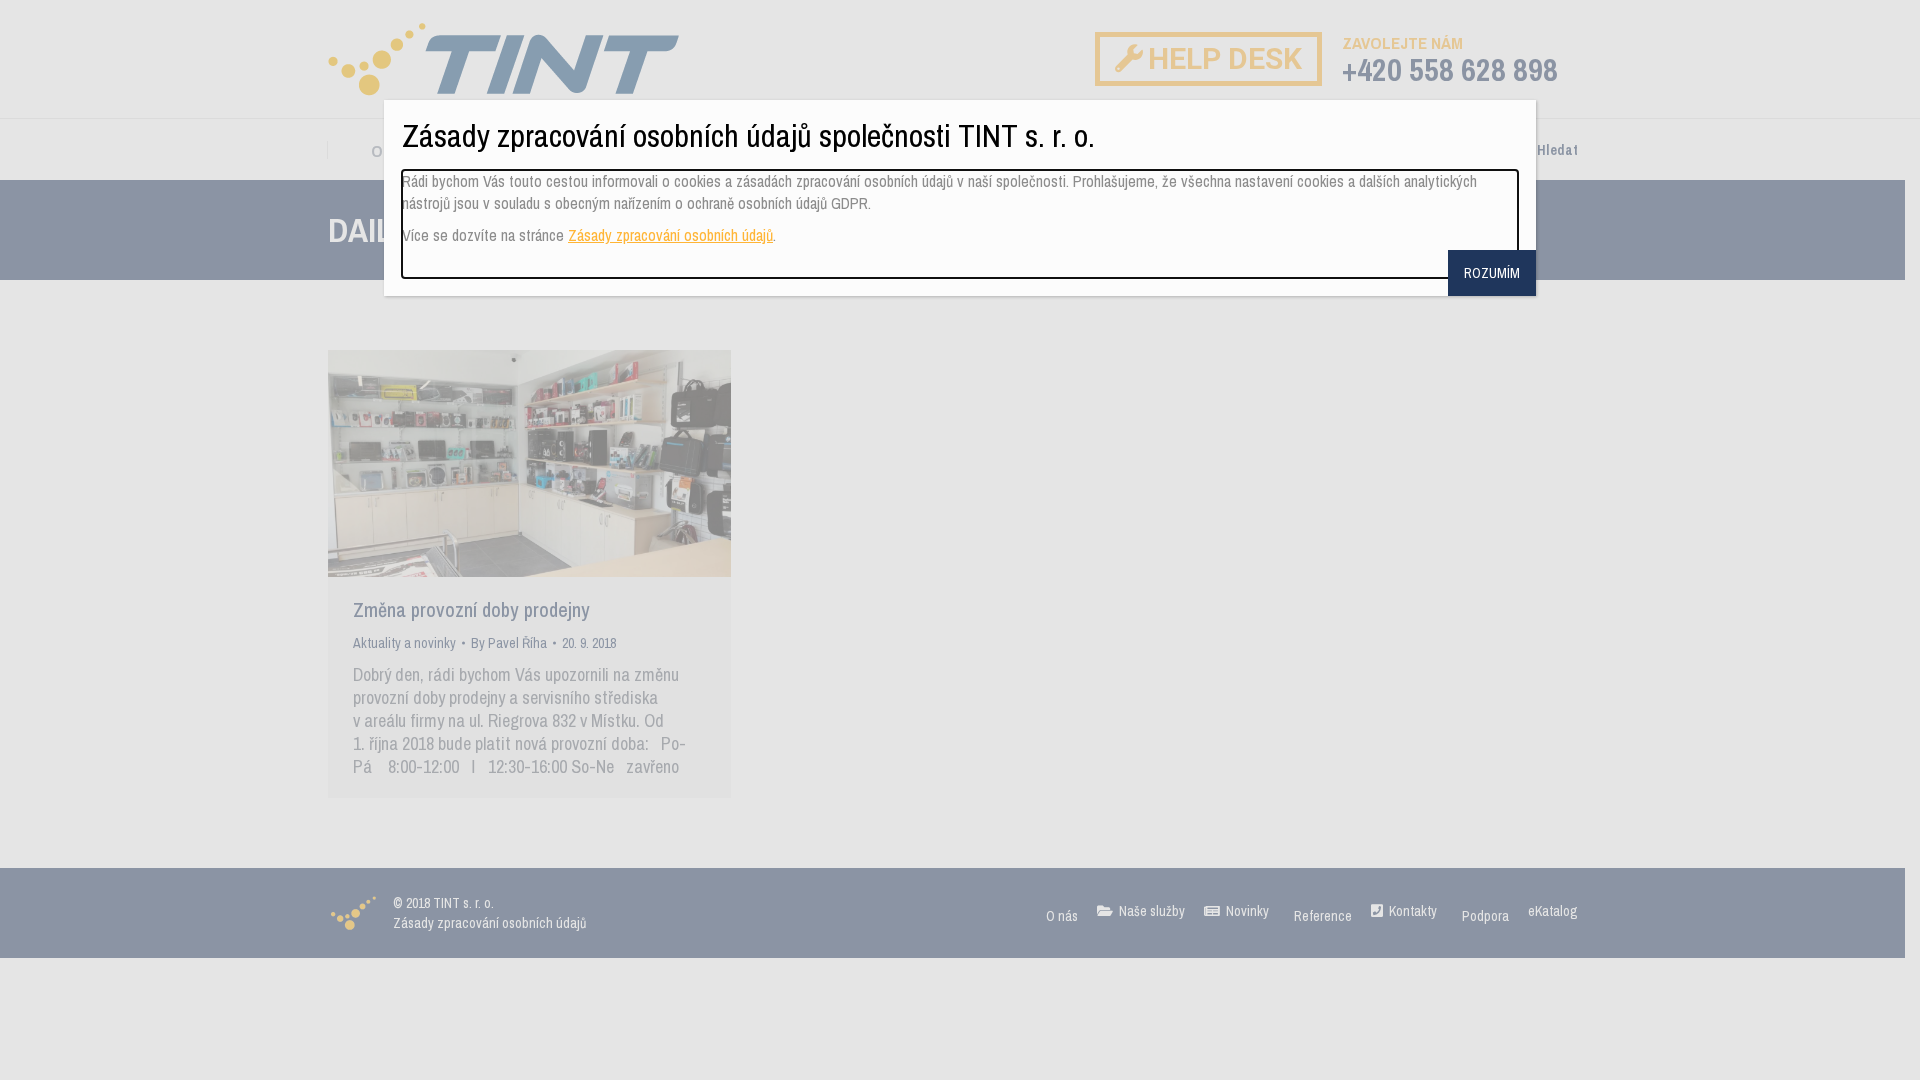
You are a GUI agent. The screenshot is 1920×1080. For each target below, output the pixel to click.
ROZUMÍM (1492, 273)
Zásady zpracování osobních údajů (670, 235)
